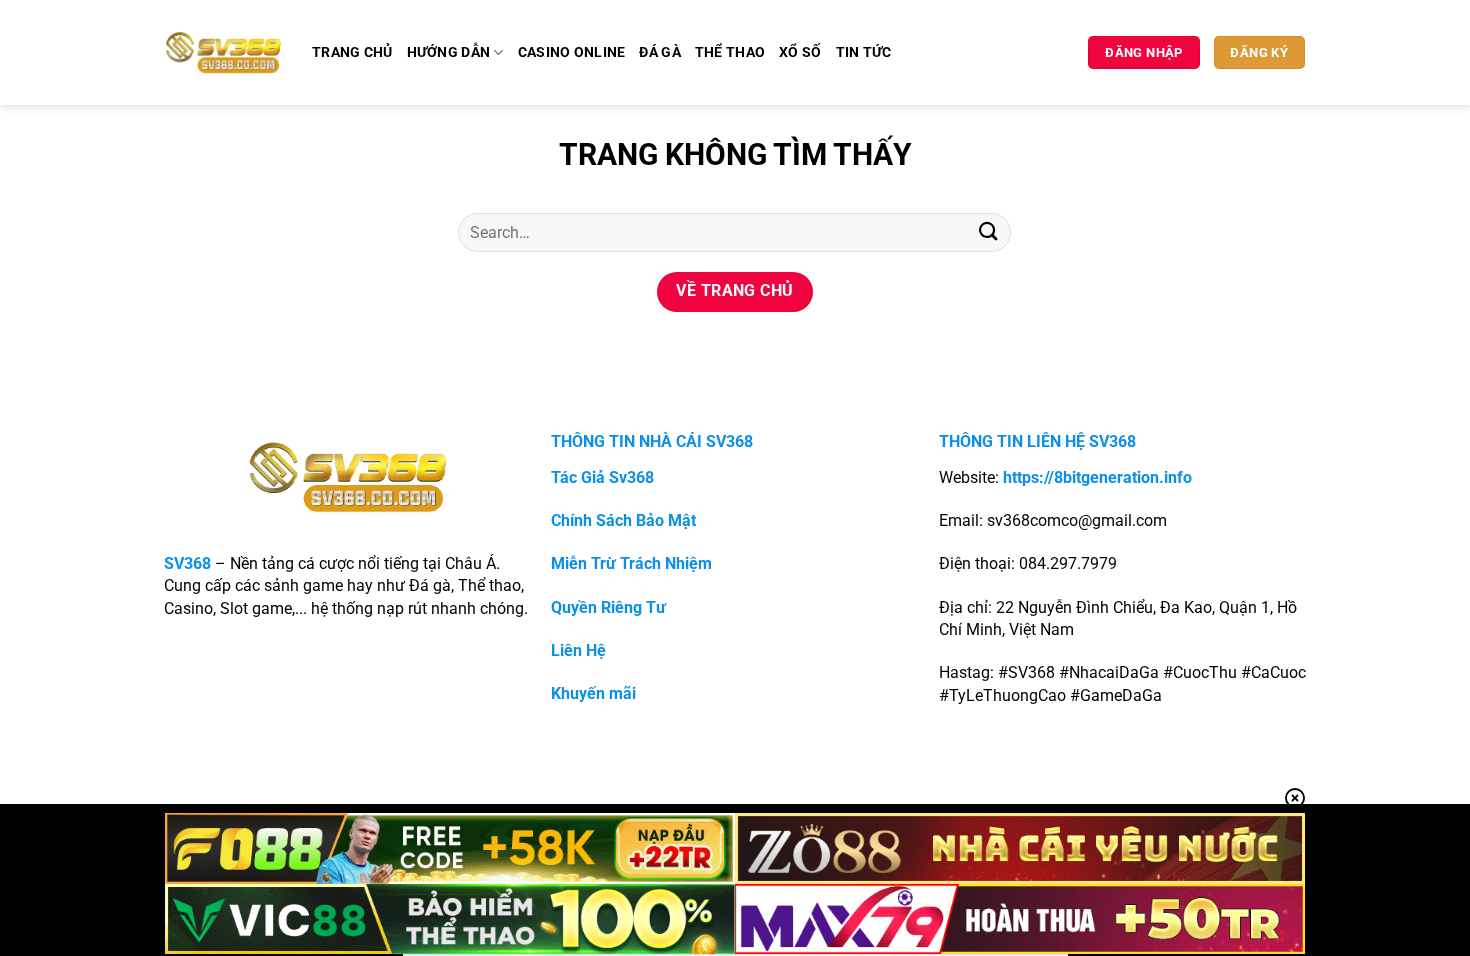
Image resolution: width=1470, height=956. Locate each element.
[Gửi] (988, 232)
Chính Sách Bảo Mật (623, 520)
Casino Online (572, 52)
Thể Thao (730, 52)
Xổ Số (800, 52)
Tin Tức (864, 52)
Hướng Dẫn (449, 52)
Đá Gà (659, 52)
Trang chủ (352, 52)
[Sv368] (223, 52)
